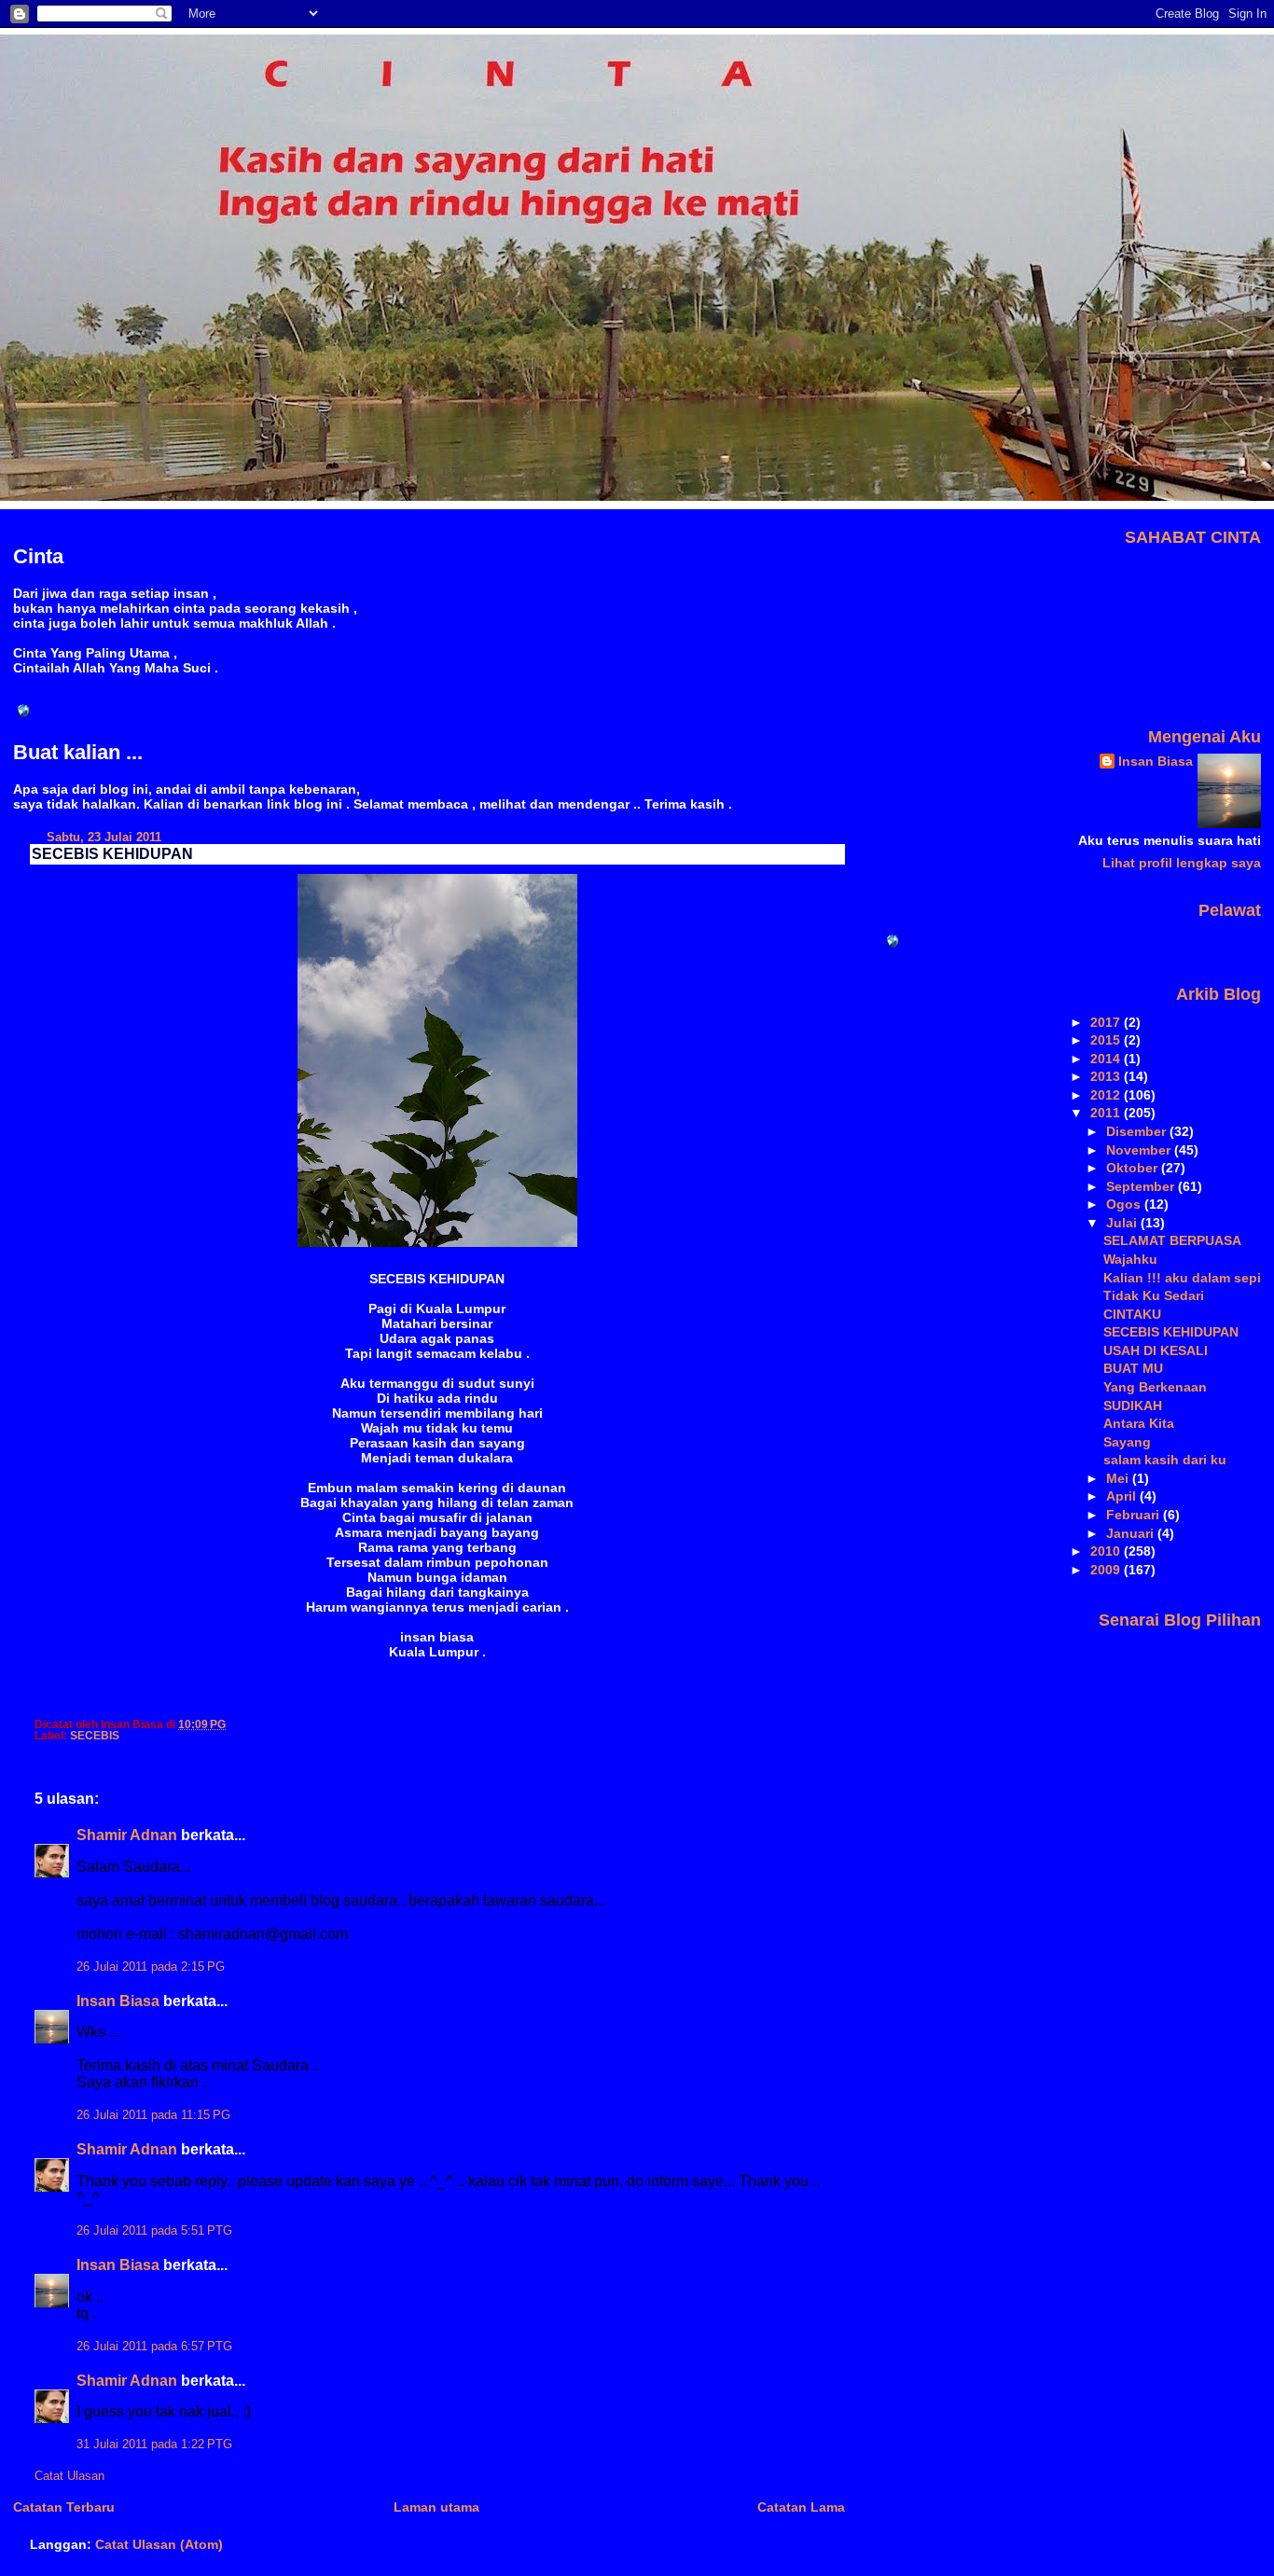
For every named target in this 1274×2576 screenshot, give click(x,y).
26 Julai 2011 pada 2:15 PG (151, 1967)
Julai (1123, 1223)
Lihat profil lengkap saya (1182, 863)
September (1142, 1186)
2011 (1107, 1113)
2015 (1107, 1040)
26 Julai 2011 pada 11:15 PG (153, 2115)
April (1123, 1496)
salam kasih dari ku (1165, 1460)
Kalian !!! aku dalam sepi (1182, 1278)
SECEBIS (95, 1736)
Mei (1119, 1478)
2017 (1107, 1022)
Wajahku (1130, 1259)
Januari (1132, 1533)
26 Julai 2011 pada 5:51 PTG (154, 2231)
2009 (1107, 1570)
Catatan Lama (801, 2507)
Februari (1135, 1515)
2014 (1107, 1059)
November (1140, 1150)
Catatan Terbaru (64, 2507)
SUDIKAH (1133, 1406)
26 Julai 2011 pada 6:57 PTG (154, 2347)
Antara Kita (1139, 1423)
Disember (1138, 1131)
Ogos (1125, 1204)
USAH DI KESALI (1156, 1350)
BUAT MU (1133, 1368)
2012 (1107, 1095)
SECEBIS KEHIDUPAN (112, 854)
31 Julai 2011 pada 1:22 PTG (154, 2444)
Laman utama (436, 2507)
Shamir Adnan (127, 1835)
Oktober (1134, 1168)
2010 (1107, 1551)
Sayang (1127, 1442)
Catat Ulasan (69, 2476)
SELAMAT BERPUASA (1172, 1240)
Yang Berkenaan (1155, 1387)
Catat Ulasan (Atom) (159, 2544)
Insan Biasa (118, 2001)
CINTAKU (1132, 1314)
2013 (1107, 1076)
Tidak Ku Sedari (1154, 1295)
